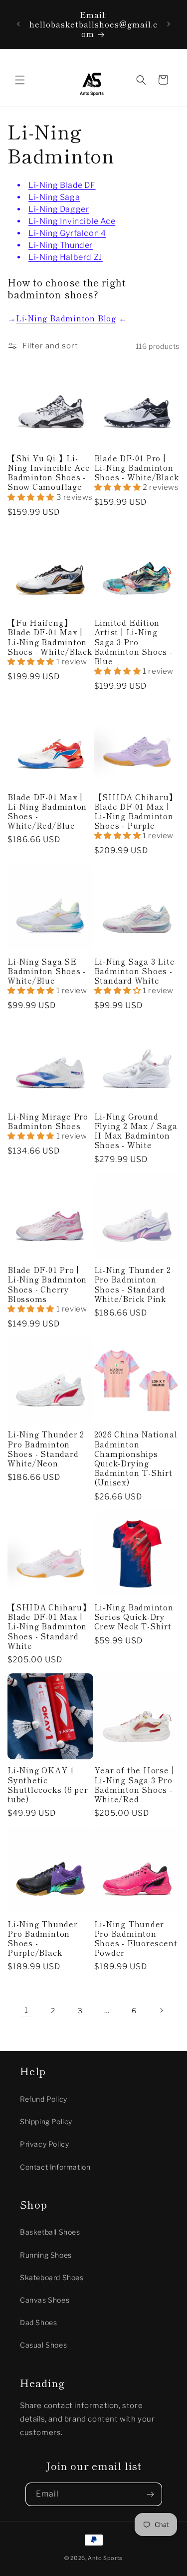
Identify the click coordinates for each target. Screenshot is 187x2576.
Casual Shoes (43, 2345)
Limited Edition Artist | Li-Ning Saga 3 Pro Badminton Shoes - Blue (133, 642)
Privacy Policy (44, 2144)
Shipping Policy (46, 2121)
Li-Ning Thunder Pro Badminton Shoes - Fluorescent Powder (136, 1938)
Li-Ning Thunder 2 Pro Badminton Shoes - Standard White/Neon (46, 1449)
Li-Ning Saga (54, 197)
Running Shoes (46, 2255)
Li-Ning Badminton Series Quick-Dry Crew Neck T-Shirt (134, 1617)
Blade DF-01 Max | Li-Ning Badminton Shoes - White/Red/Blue (47, 811)
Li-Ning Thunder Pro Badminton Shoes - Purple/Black (43, 1938)
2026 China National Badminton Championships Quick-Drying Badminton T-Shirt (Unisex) (136, 1458)
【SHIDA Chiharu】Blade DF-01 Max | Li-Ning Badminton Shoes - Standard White (49, 1626)
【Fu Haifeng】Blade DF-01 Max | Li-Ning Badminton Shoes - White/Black (50, 637)
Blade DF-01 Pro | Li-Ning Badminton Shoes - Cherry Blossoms (47, 1284)
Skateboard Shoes (52, 2277)
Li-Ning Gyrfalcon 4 (67, 233)
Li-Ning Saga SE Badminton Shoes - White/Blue (47, 971)
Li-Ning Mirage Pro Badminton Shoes (48, 1121)
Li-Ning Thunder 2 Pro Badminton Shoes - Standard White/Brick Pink (133, 1284)
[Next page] (161, 2010)
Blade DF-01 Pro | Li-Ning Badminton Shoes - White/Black (137, 468)
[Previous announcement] (18, 24)
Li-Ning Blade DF (62, 185)
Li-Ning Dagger (59, 209)
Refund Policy (44, 2099)
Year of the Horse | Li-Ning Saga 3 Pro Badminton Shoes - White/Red (134, 1785)
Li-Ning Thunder (61, 245)
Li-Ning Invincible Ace (72, 221)
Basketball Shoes (50, 2232)
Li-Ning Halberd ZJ (66, 257)
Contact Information (55, 2167)
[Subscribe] (151, 2494)
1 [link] (26, 2010)
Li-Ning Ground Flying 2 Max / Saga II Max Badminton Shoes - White (136, 1131)
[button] (20, 80)
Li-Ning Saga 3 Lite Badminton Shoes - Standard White (135, 971)
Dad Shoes (38, 2322)
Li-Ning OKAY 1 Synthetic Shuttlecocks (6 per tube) (48, 1785)
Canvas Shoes (45, 2300)
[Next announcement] (169, 24)
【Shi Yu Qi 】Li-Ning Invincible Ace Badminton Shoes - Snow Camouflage (49, 473)
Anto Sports (105, 2558)
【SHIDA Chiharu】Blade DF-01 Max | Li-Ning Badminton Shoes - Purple (136, 811)
